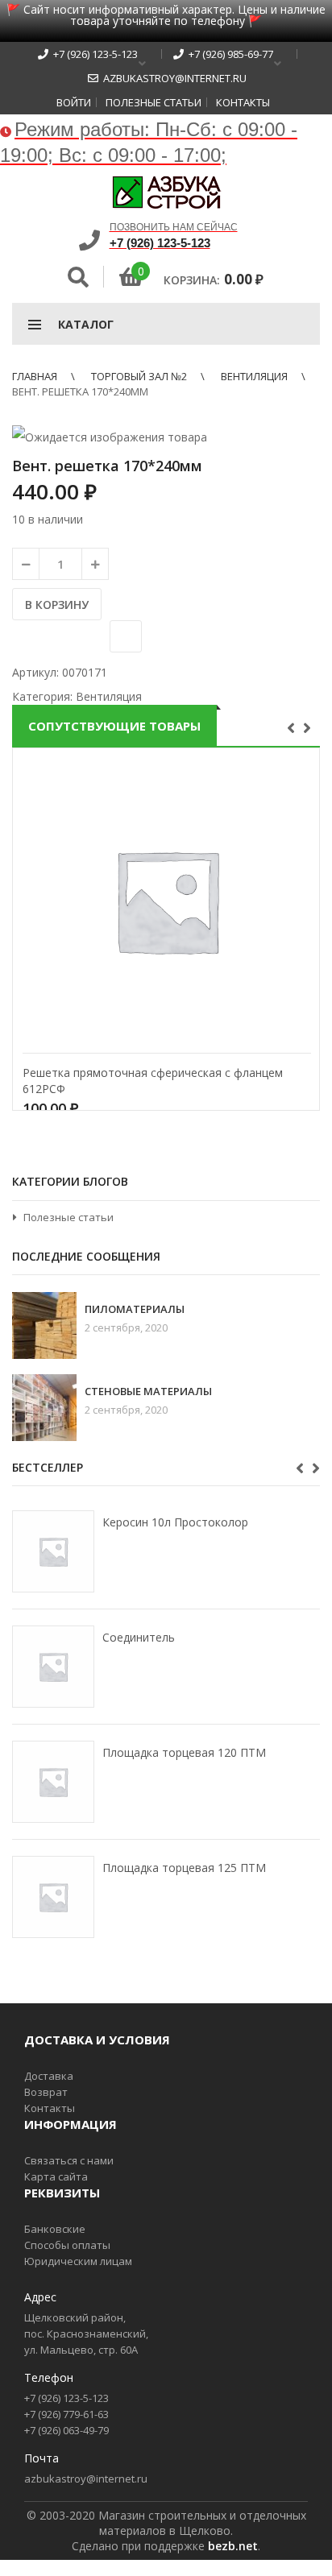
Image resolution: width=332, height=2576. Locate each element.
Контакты (243, 102)
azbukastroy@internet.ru (172, 78)
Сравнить (126, 636)
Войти (74, 102)
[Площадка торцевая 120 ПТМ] (53, 1782)
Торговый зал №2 (139, 376)
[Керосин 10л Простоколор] (53, 1551)
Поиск (78, 277)
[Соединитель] (53, 1667)
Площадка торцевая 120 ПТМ (184, 1752)
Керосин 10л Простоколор (175, 1522)
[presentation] (293, 727)
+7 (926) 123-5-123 (93, 54)
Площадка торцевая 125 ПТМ (184, 1868)
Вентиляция (254, 376)
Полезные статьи (154, 102)
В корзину (57, 605)
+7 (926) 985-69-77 (228, 54)
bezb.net (233, 2546)
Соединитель (139, 1637)
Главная (35, 376)
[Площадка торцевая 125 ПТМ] (53, 1897)
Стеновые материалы (148, 1392)
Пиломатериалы (135, 1309)
